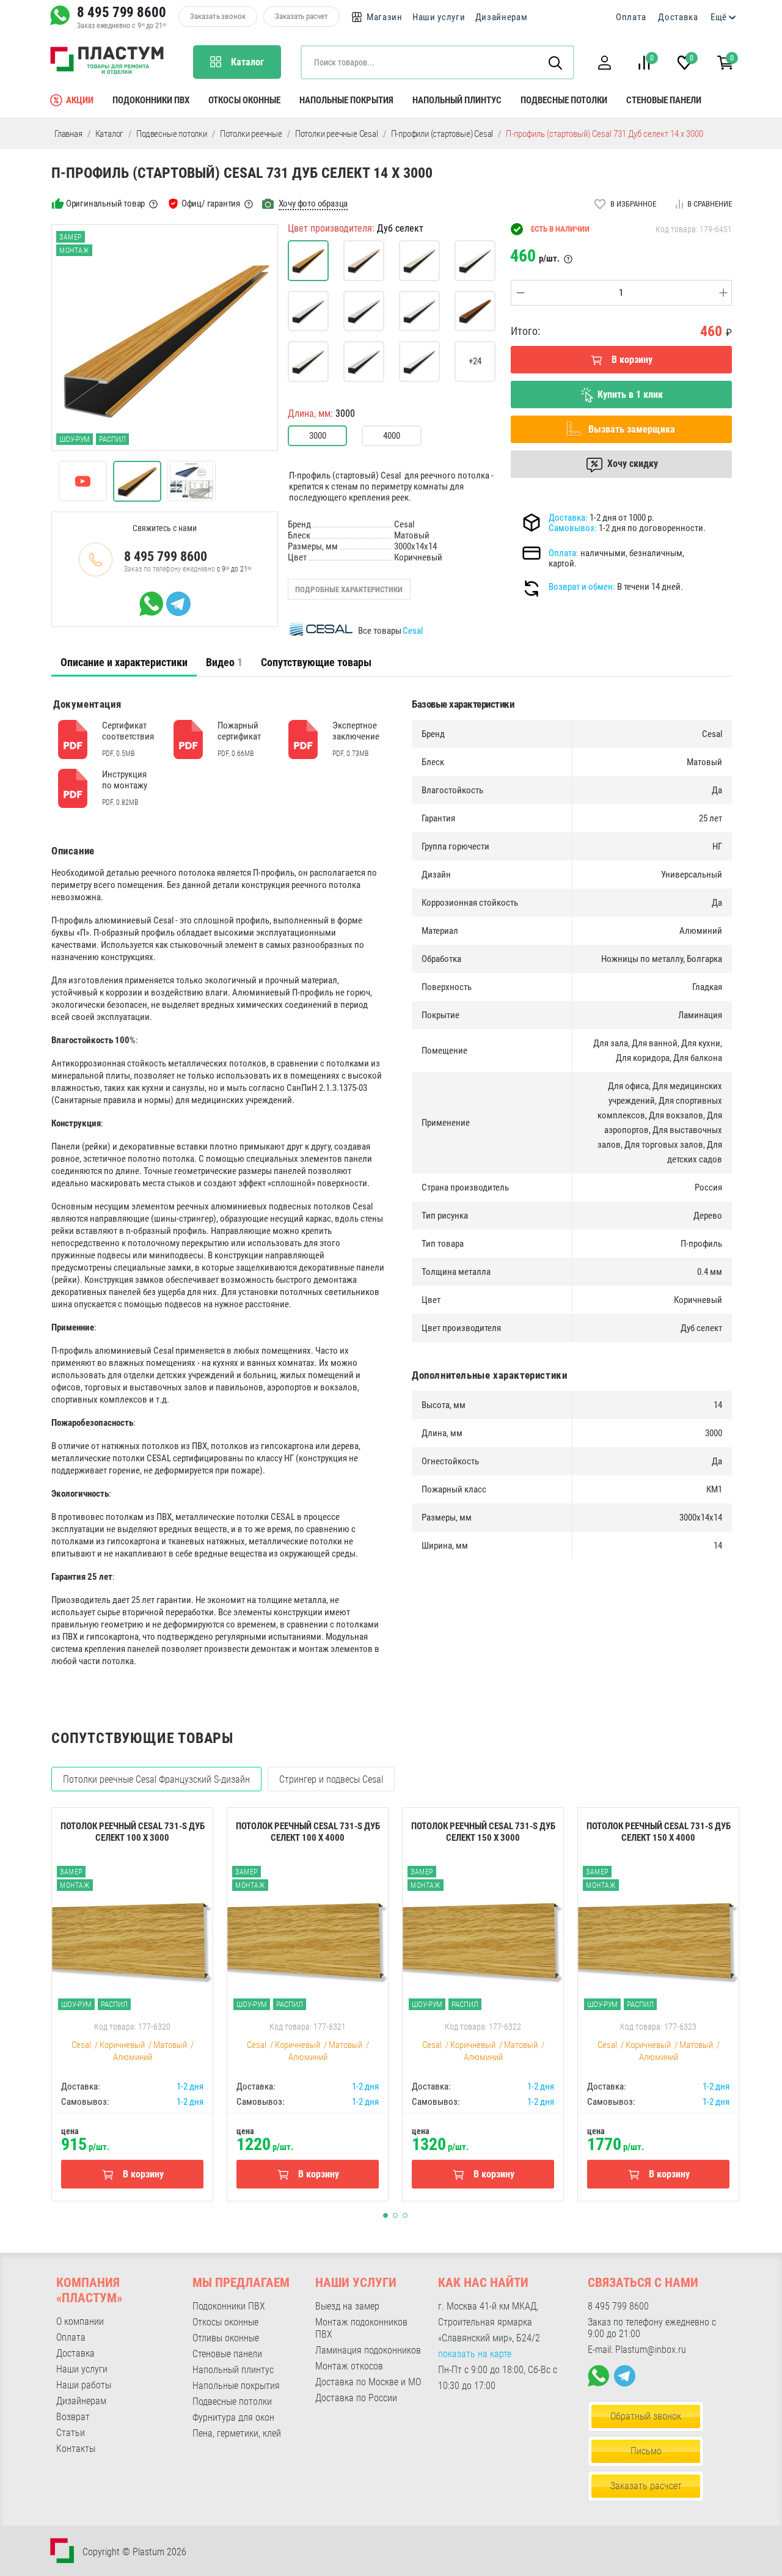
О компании (80, 2321)
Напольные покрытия (346, 100)
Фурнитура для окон (233, 2417)
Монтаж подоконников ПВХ (361, 2328)
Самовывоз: (573, 528)
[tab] (124, 662)
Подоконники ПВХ (151, 100)
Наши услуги (439, 17)
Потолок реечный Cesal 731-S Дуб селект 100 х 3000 (133, 1832)
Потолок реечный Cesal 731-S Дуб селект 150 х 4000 (659, 1832)
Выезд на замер (347, 2306)
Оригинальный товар (105, 204)
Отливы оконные (226, 2338)
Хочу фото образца (313, 204)
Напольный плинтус (457, 100)
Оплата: (564, 553)
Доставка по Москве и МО (368, 2382)
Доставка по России (356, 2398)
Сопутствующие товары (316, 662)
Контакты (76, 2449)
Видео (224, 662)
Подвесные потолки (564, 100)
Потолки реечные (251, 134)
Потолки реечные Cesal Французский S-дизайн (156, 1779)
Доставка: (568, 518)
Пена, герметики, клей (237, 2433)
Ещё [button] (719, 17)
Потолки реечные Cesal (337, 134)
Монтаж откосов (349, 2366)
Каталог (110, 134)
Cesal (413, 631)
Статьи (71, 2433)
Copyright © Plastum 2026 (134, 2552)
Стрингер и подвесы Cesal (331, 1779)
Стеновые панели (664, 100)
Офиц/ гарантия (211, 204)
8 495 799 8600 (122, 12)
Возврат (73, 2417)
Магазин (385, 17)
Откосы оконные (244, 100)
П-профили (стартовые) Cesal (442, 134)
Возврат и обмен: (582, 587)
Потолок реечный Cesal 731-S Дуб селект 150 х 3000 (483, 1832)
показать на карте (475, 2354)
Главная (68, 134)
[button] (604, 63)
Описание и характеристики (124, 662)
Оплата (631, 17)
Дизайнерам (502, 17)
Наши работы (84, 2385)
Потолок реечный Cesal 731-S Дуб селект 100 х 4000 (308, 1832)
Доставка (678, 17)
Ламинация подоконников (368, 2350)
